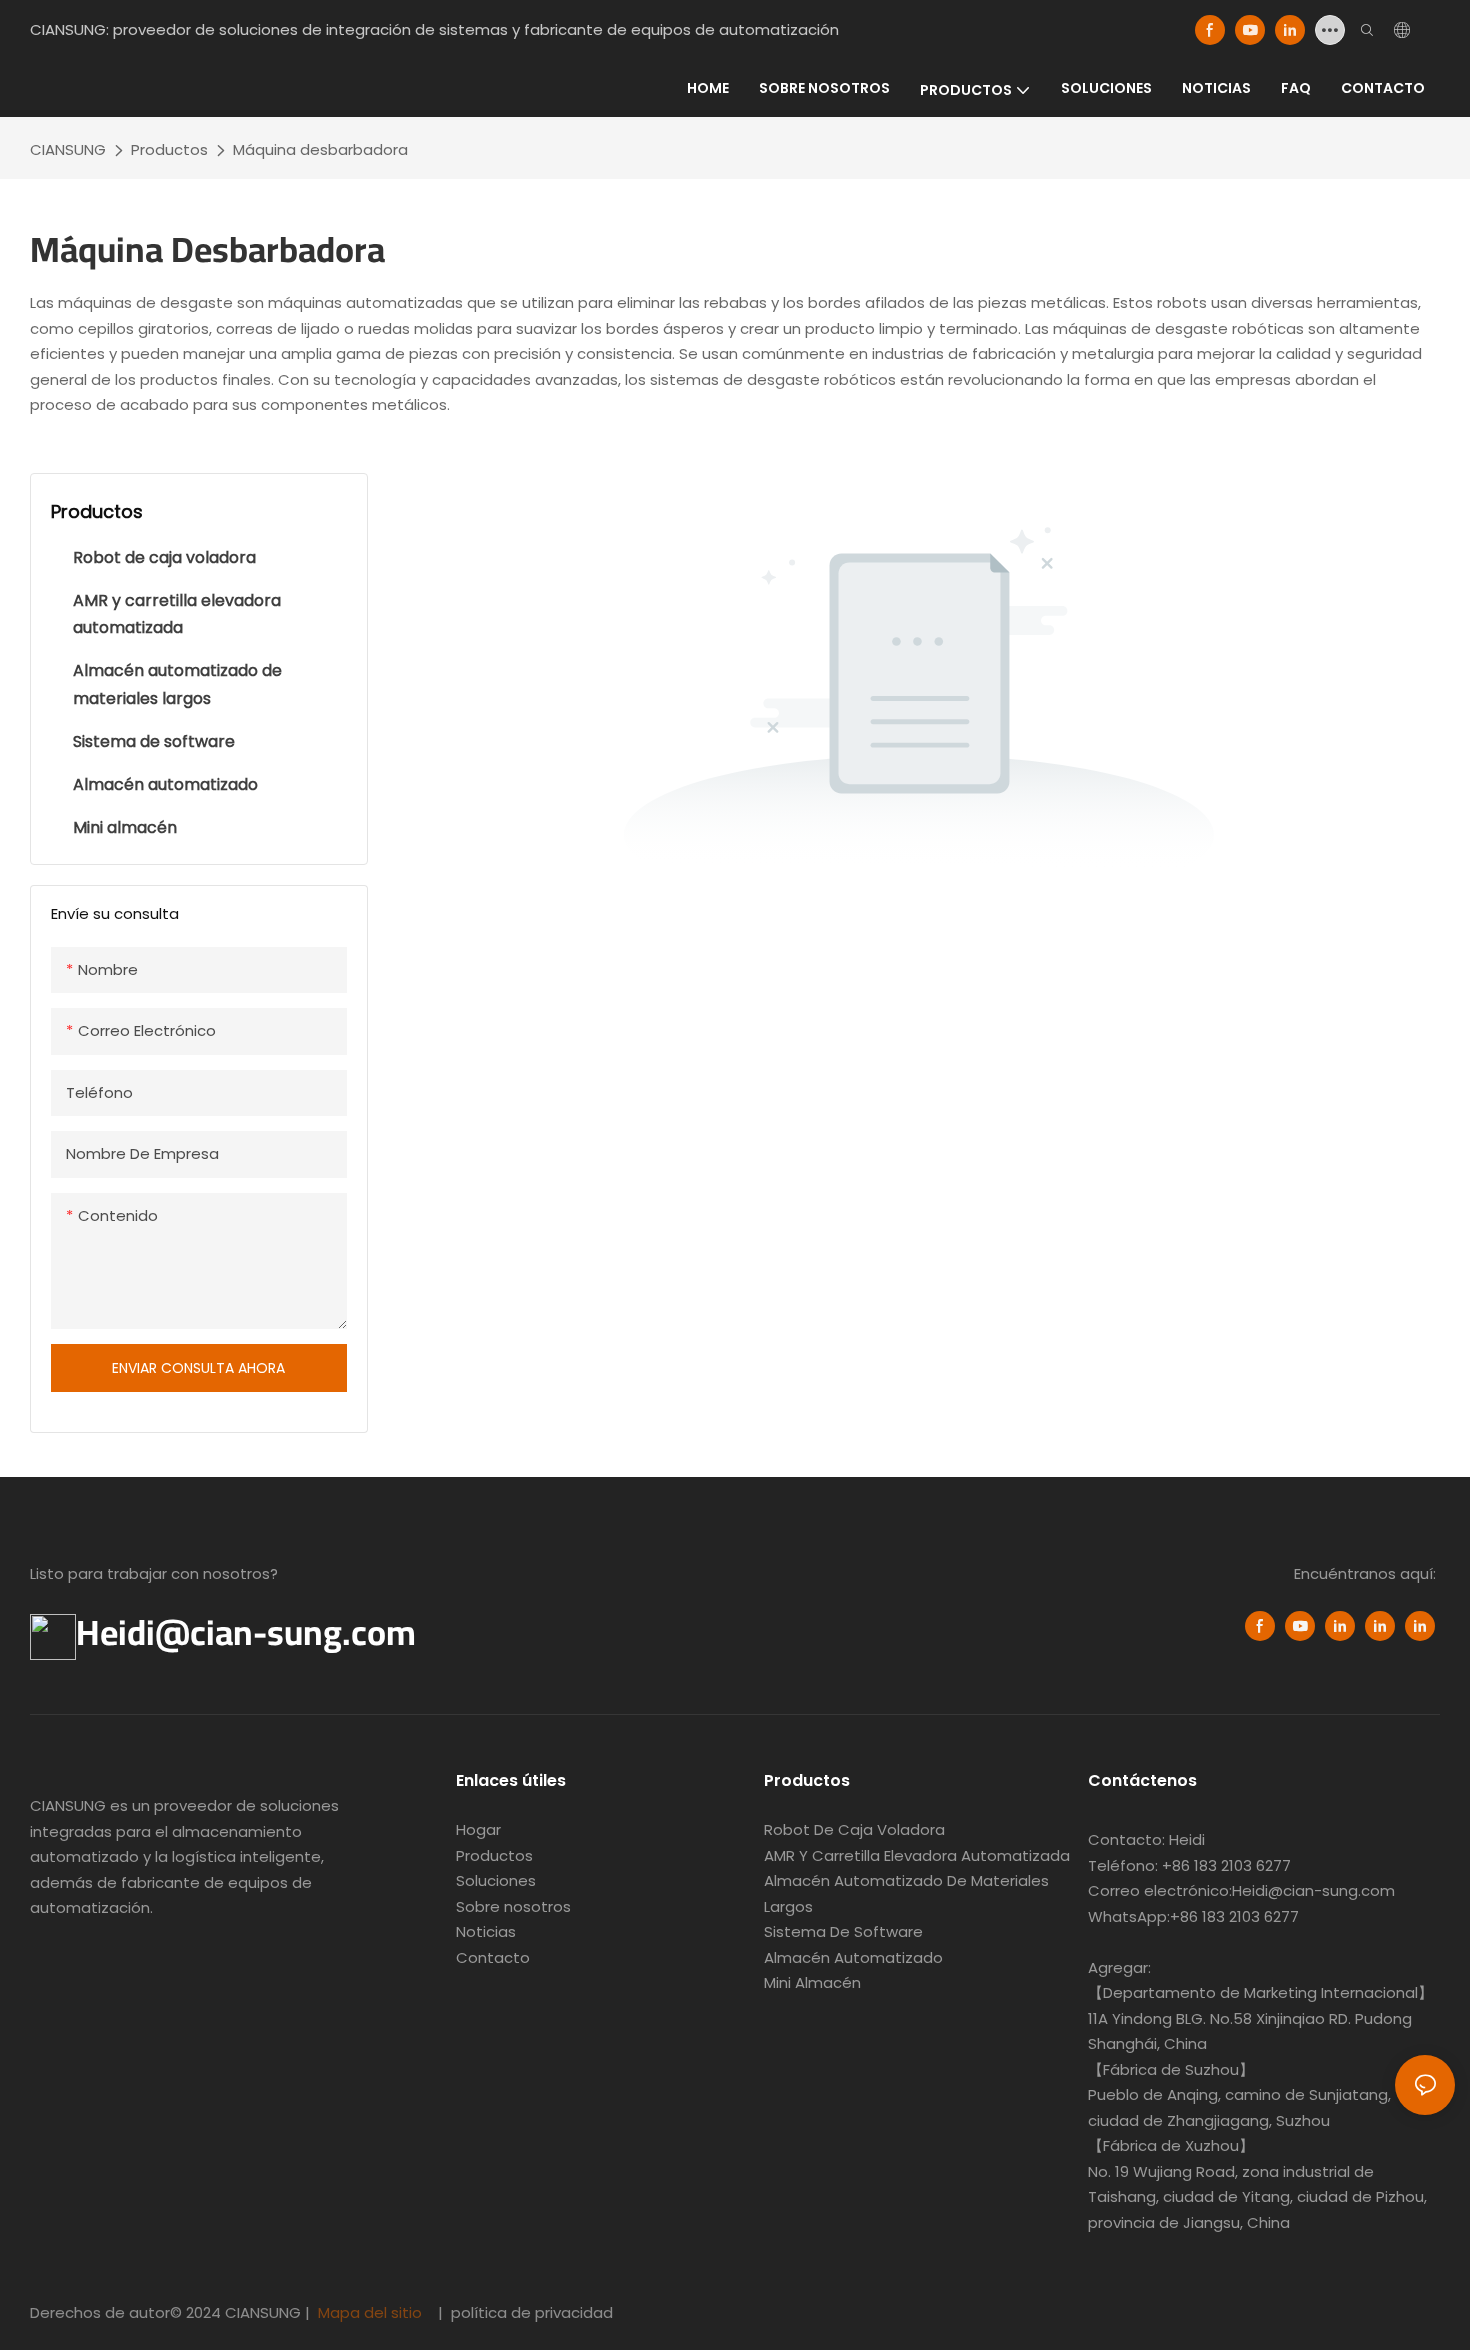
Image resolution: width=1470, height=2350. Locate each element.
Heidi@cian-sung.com (246, 1632)
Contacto (493, 1957)
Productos (169, 149)
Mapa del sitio (370, 2312)
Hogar (478, 1829)
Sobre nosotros (513, 1906)
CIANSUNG (68, 149)
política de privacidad (530, 2312)
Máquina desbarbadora (320, 149)
